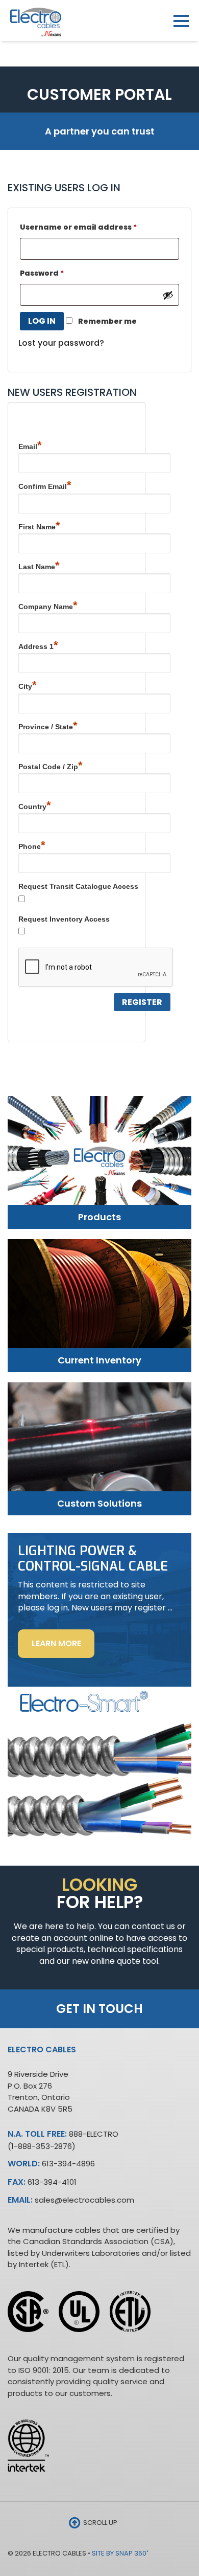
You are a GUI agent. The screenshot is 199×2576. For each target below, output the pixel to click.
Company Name (48, 605)
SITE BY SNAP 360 (120, 2553)
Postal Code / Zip (51, 765)
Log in (42, 321)
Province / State (48, 725)
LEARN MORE (63, 1648)
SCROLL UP (99, 2523)
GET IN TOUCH (99, 2009)
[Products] (99, 1159)
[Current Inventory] (99, 1301)
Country (35, 805)
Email (30, 445)
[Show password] (168, 295)
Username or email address (78, 227)
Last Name (39, 565)
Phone (32, 845)
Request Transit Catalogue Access (78, 886)
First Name (39, 525)
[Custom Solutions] (99, 1444)
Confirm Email (45, 485)
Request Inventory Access (64, 919)
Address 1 (38, 645)
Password (42, 273)
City (28, 685)
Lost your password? (61, 343)
